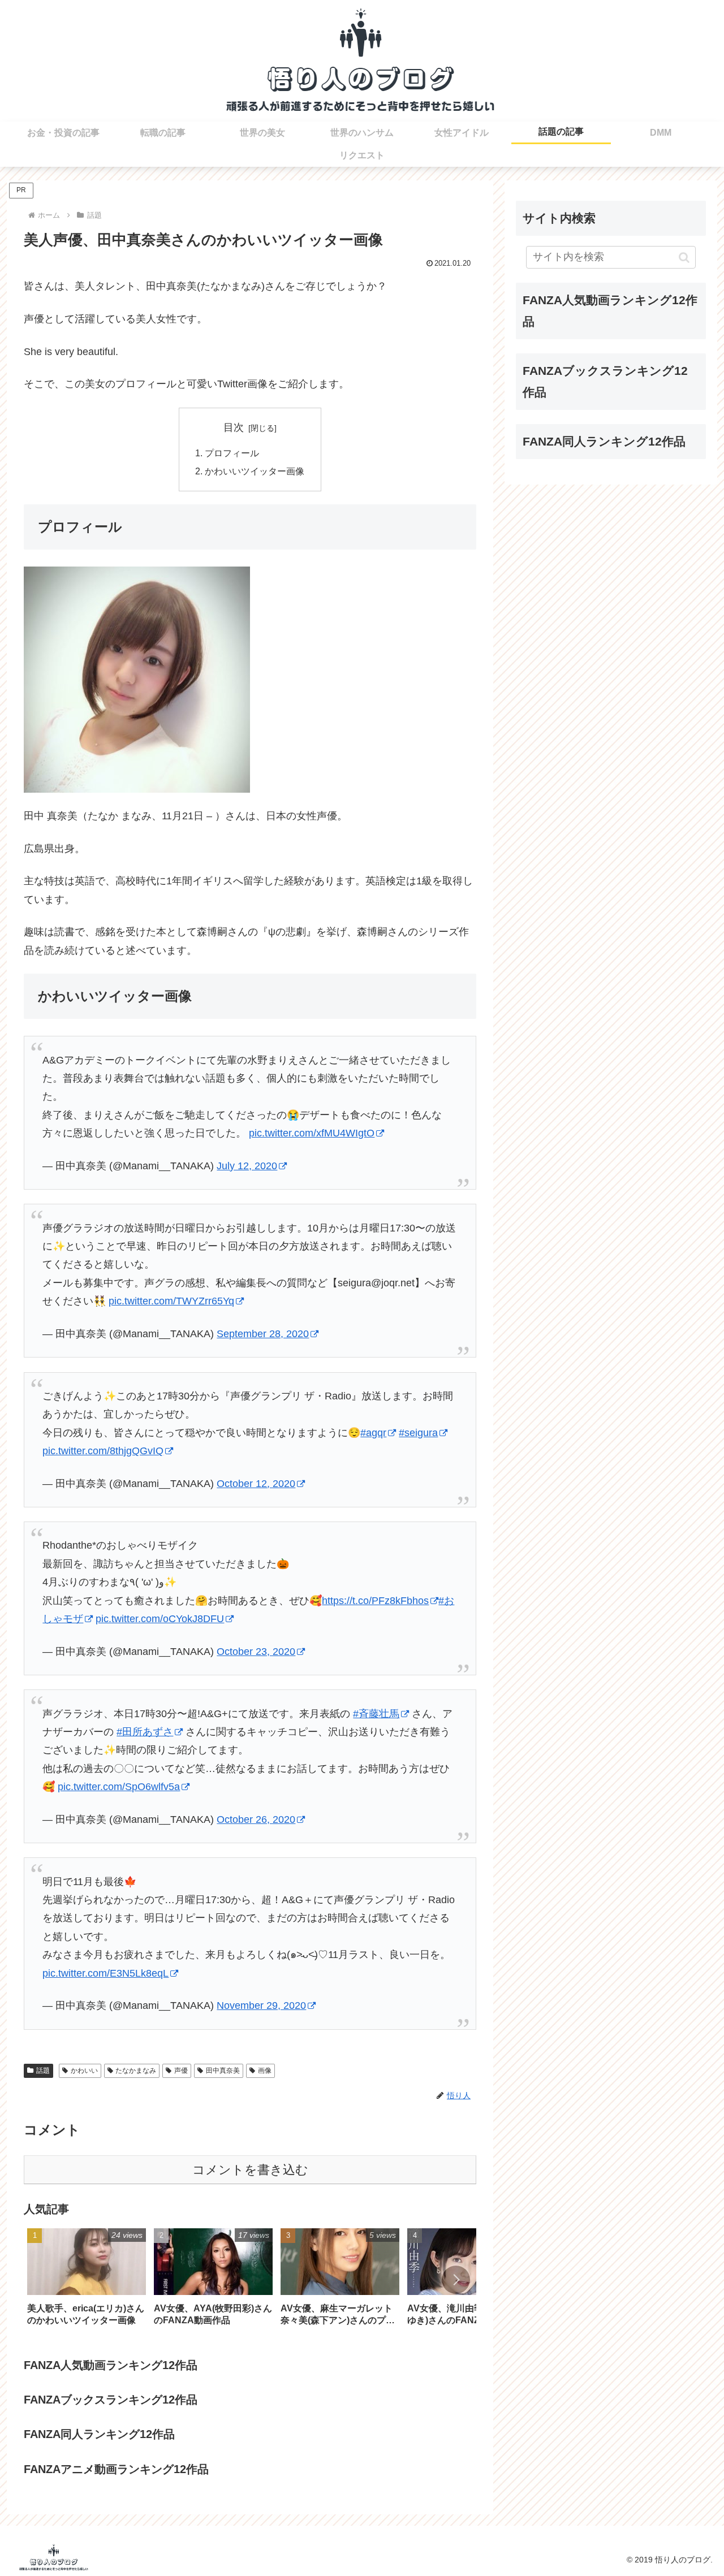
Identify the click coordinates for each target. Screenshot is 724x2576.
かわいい (84, 2071)
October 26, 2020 (256, 1819)
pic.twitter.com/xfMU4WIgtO (312, 1133)
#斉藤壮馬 (376, 1714)
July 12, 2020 (247, 1166)
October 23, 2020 (256, 1652)
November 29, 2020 (261, 2006)
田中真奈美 (223, 2071)
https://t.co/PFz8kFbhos (375, 1601)
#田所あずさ (145, 1732)
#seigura (418, 1433)
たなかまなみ (136, 2071)
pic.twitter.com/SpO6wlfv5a (119, 1787)
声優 (181, 2071)
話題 (43, 2071)
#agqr (373, 1433)
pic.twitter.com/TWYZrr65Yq (171, 1301)
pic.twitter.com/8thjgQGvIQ (103, 1451)
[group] (87, 2281)
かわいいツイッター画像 (255, 471)
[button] (456, 2280)
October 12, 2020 (256, 1484)
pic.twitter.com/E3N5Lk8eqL (105, 1973)
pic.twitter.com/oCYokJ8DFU (160, 1619)
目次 (234, 427)
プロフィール (232, 453)
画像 (265, 2071)
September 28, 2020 (263, 1334)
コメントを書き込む (250, 2170)
